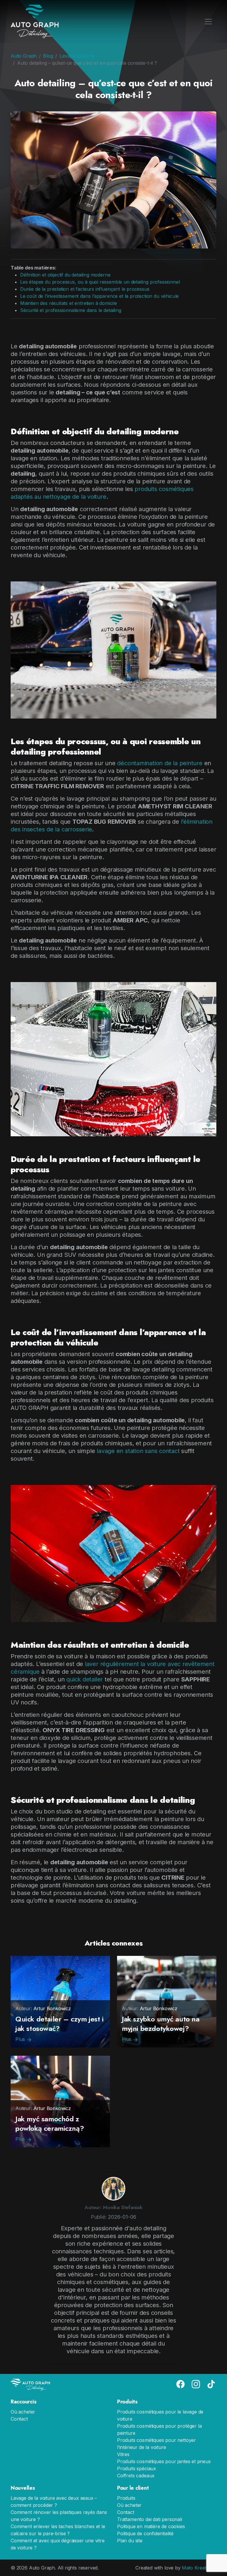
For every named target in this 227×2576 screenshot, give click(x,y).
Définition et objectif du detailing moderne (65, 275)
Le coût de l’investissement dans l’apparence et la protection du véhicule (99, 296)
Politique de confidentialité (145, 2533)
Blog (48, 56)
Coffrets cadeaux (136, 2476)
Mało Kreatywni (199, 2568)
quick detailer (85, 1679)
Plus (21, 2039)
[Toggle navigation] (208, 22)
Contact (19, 2419)
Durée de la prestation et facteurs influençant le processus (85, 289)
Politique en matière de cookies (151, 2526)
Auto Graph (24, 56)
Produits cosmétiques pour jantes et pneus (164, 2461)
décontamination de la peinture (160, 763)
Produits (126, 2498)
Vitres (123, 2454)
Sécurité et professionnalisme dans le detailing (71, 310)
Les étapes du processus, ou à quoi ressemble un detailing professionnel (100, 282)
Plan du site (130, 2541)
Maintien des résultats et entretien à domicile (69, 303)
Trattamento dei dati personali (150, 2519)
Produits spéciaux (137, 2468)
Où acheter (23, 2412)
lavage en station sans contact (138, 1451)
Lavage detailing (77, 56)
